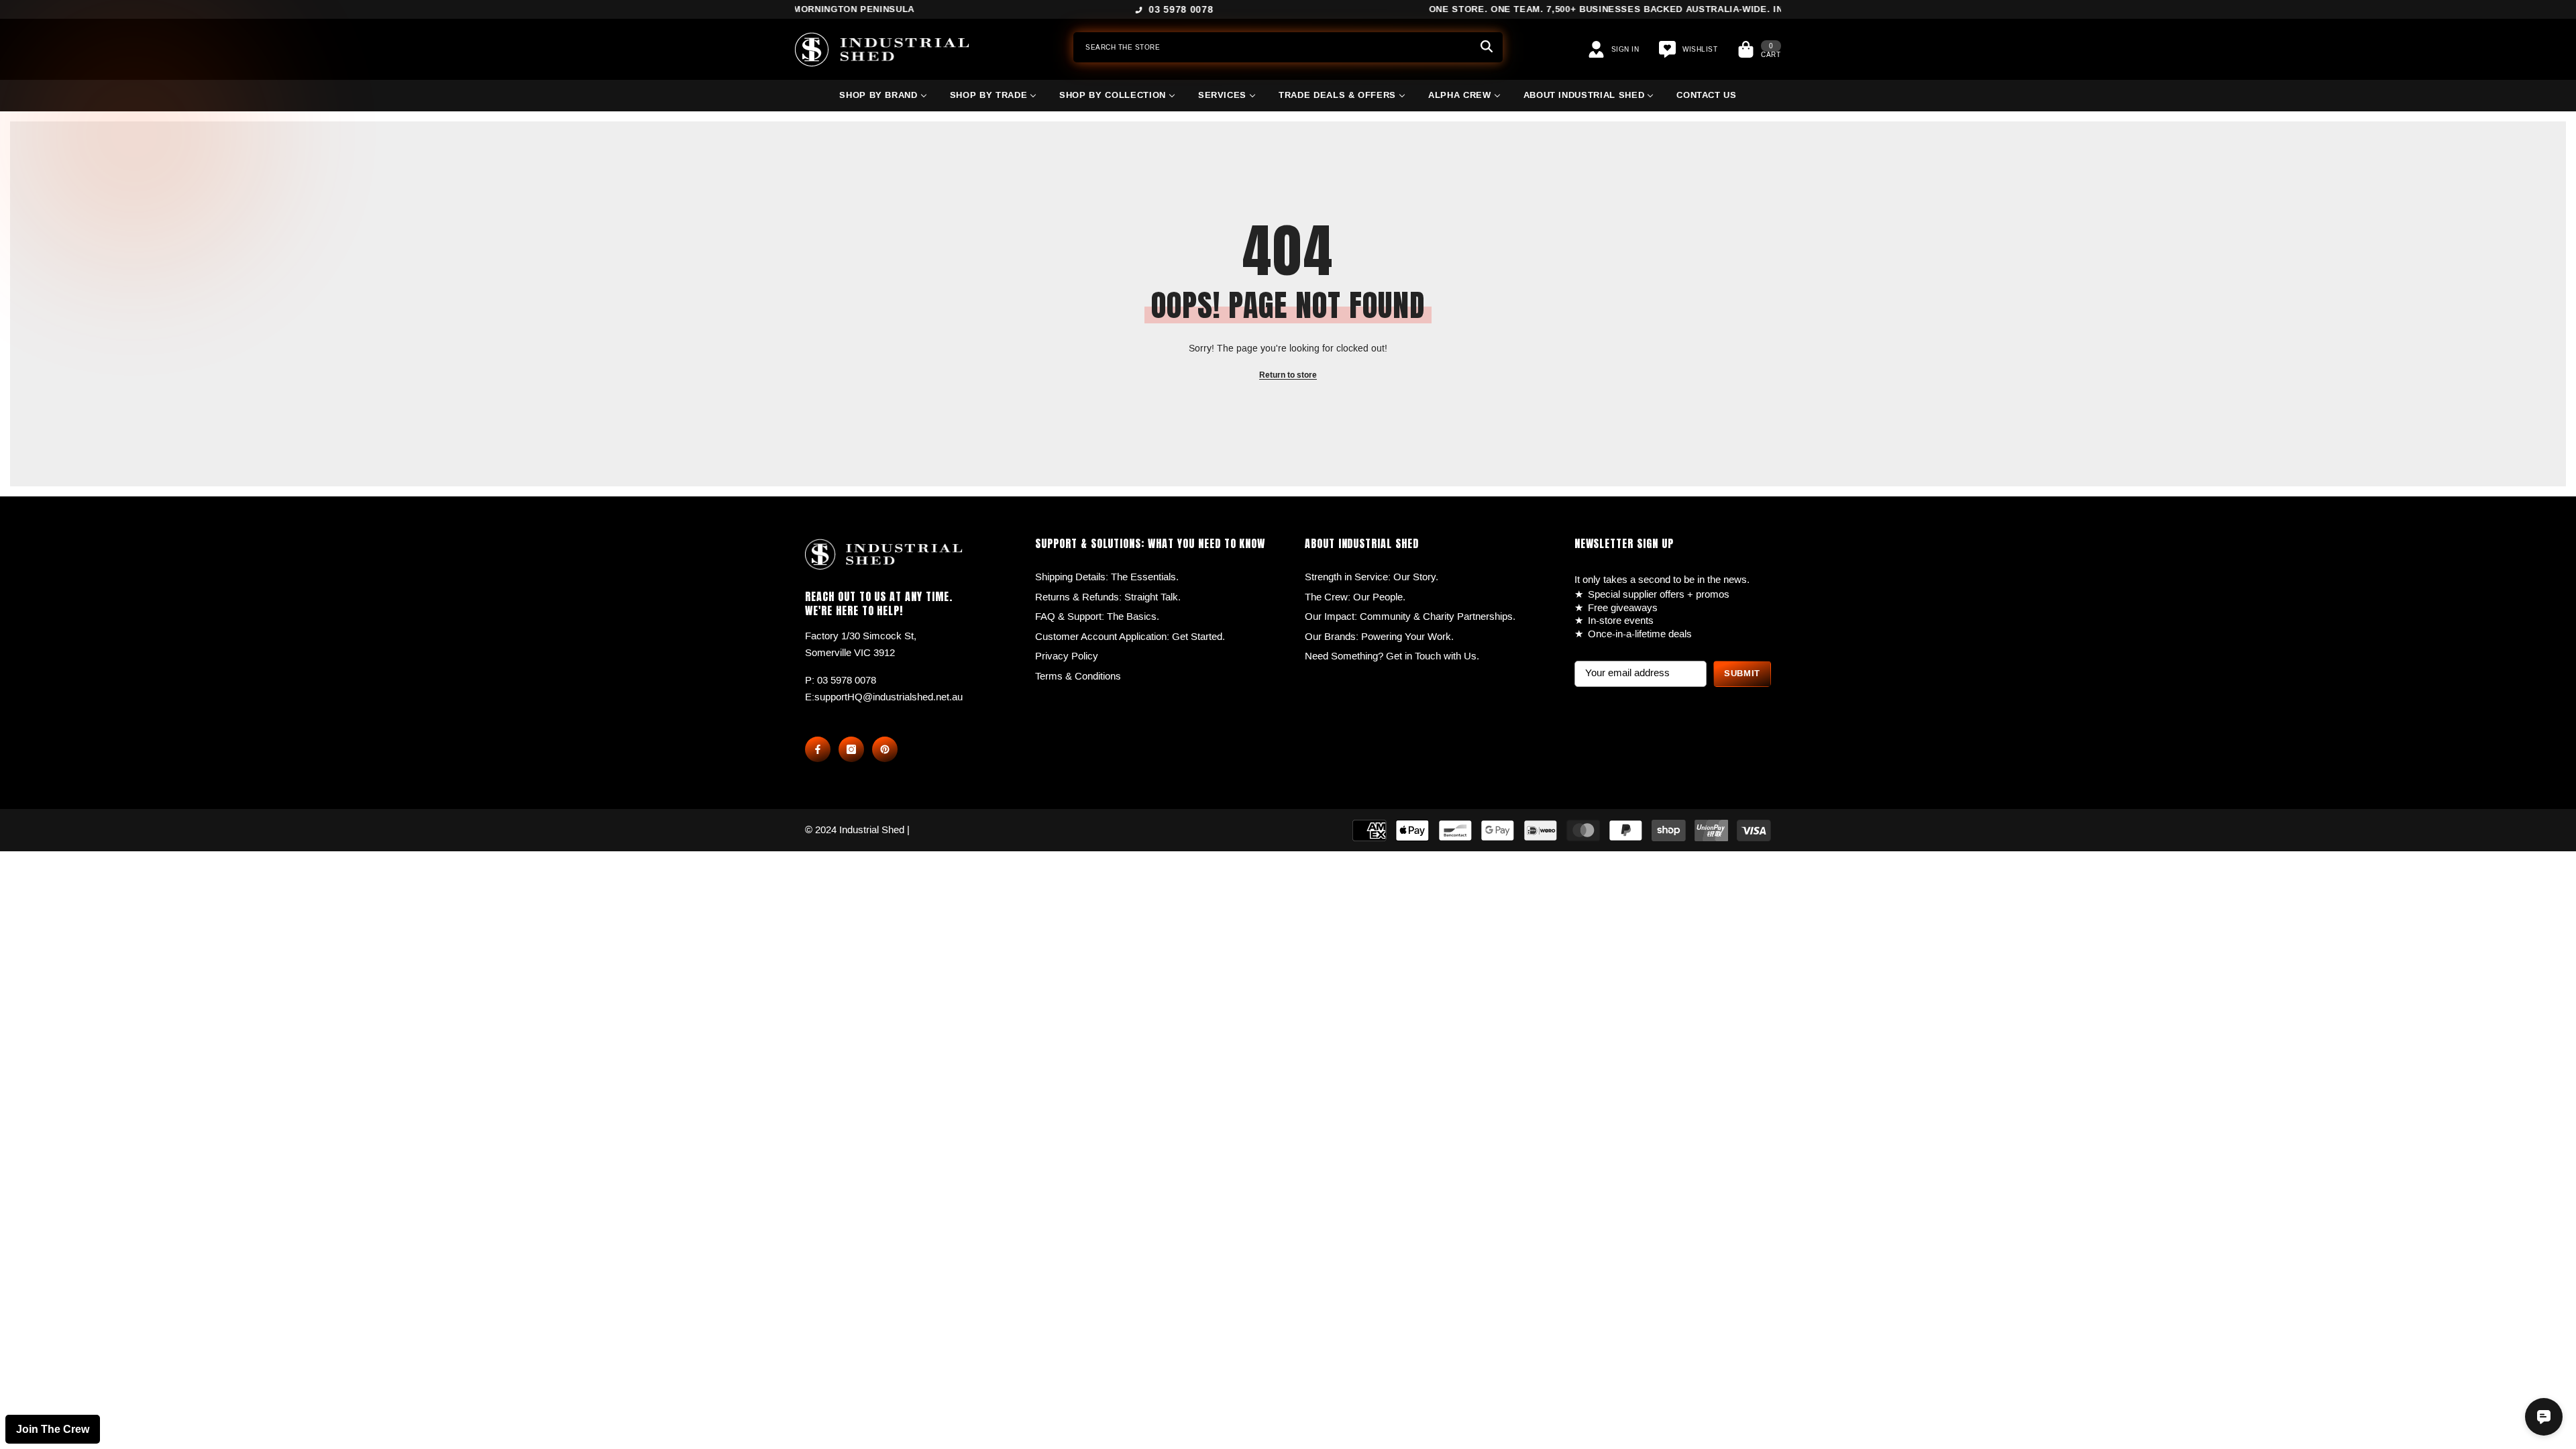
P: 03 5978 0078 (841, 680)
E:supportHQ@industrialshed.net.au (884, 697)
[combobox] (1272, 47)
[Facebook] (818, 749)
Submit (1742, 674)
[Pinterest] (885, 749)
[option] (1288, 10)
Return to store (1288, 375)
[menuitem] (883, 101)
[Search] (1288, 47)
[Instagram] (851, 749)
